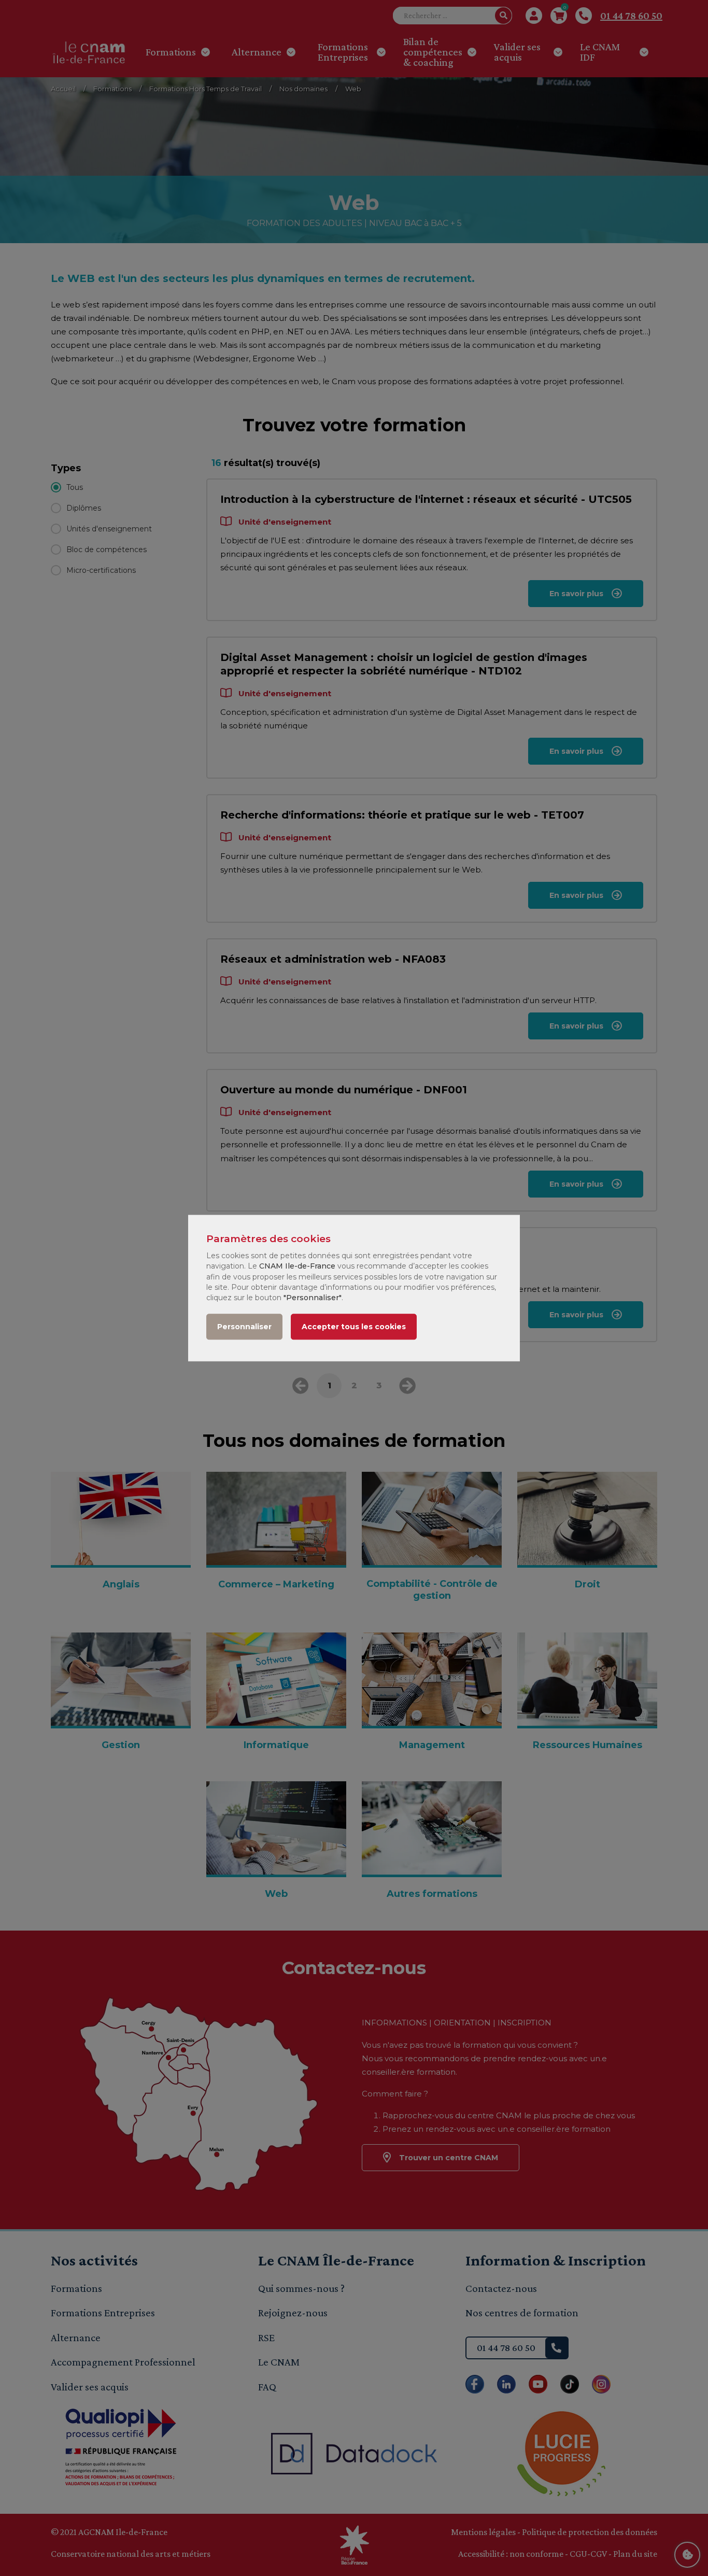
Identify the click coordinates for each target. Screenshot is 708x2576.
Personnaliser (244, 1327)
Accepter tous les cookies (354, 1327)
